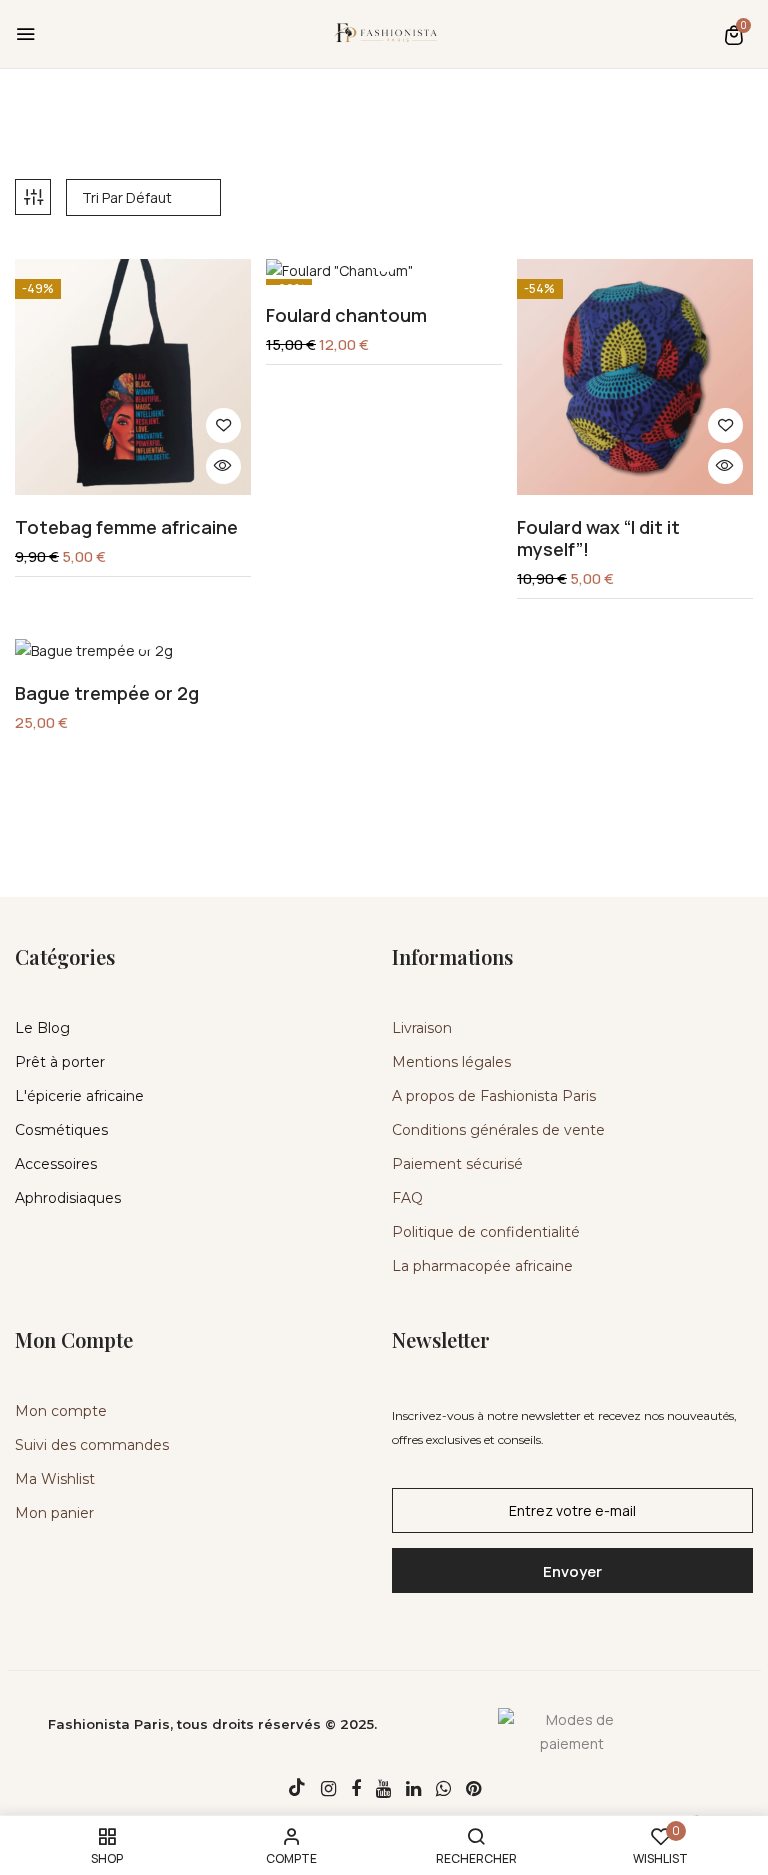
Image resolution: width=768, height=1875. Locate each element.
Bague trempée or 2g (107, 694)
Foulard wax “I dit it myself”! (598, 538)
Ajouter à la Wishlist (223, 425)
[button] (734, 34)
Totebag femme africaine (126, 528)
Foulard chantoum (346, 316)
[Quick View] (223, 466)
